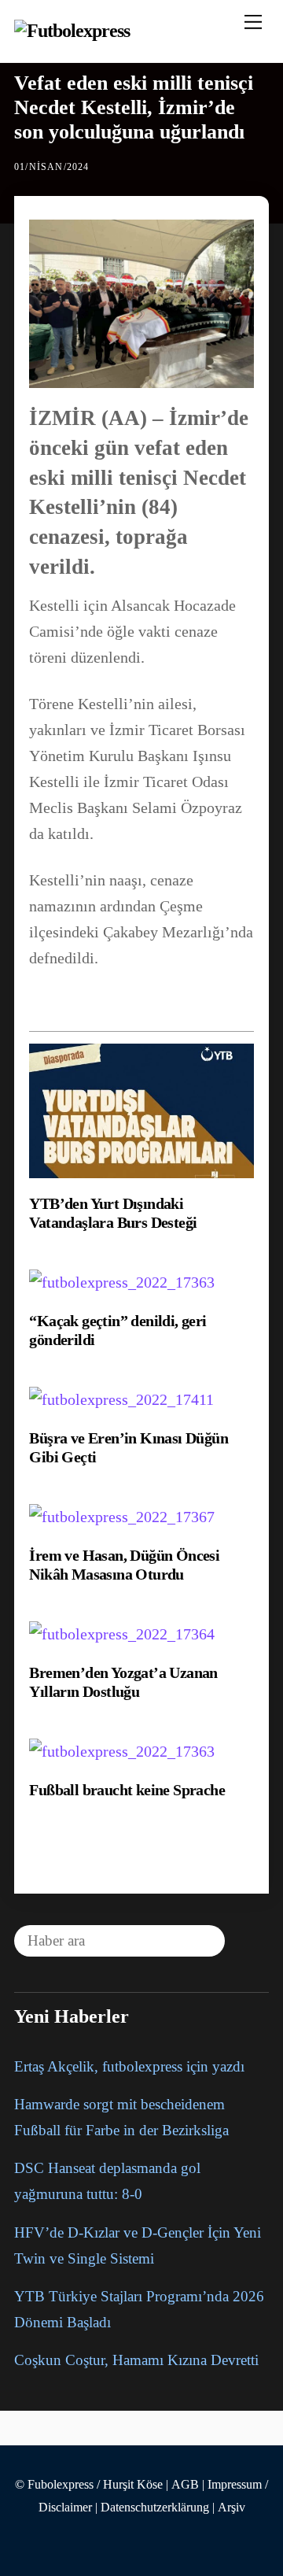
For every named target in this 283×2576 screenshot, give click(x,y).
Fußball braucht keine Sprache (127, 1790)
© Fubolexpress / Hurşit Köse (89, 2485)
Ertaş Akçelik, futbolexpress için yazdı (129, 2066)
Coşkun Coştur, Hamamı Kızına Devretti (136, 2360)
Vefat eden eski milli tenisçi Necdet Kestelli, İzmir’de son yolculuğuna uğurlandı (134, 107)
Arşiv (232, 2508)
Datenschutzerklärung (155, 2508)
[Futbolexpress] (72, 31)
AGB (185, 2485)
